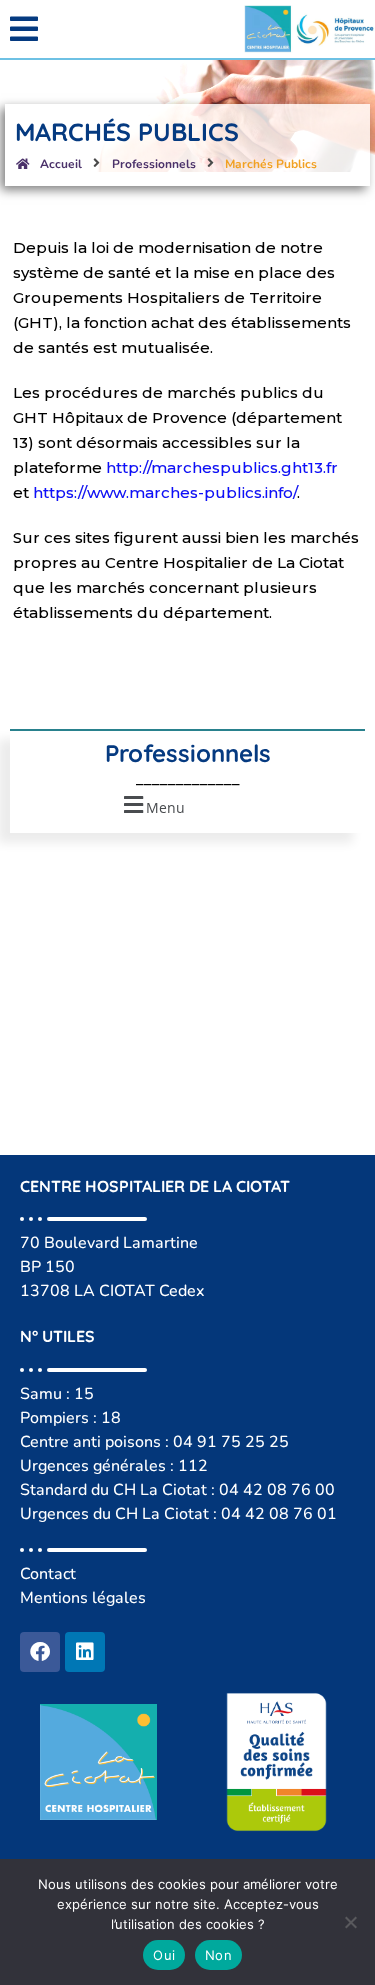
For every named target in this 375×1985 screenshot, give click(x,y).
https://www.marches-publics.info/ (165, 492)
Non (218, 1955)
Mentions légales (83, 1598)
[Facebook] (40, 1652)
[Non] (350, 1922)
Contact (48, 1574)
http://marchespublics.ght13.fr (222, 467)
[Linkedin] (85, 1652)
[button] (94, 29)
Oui (164, 1955)
